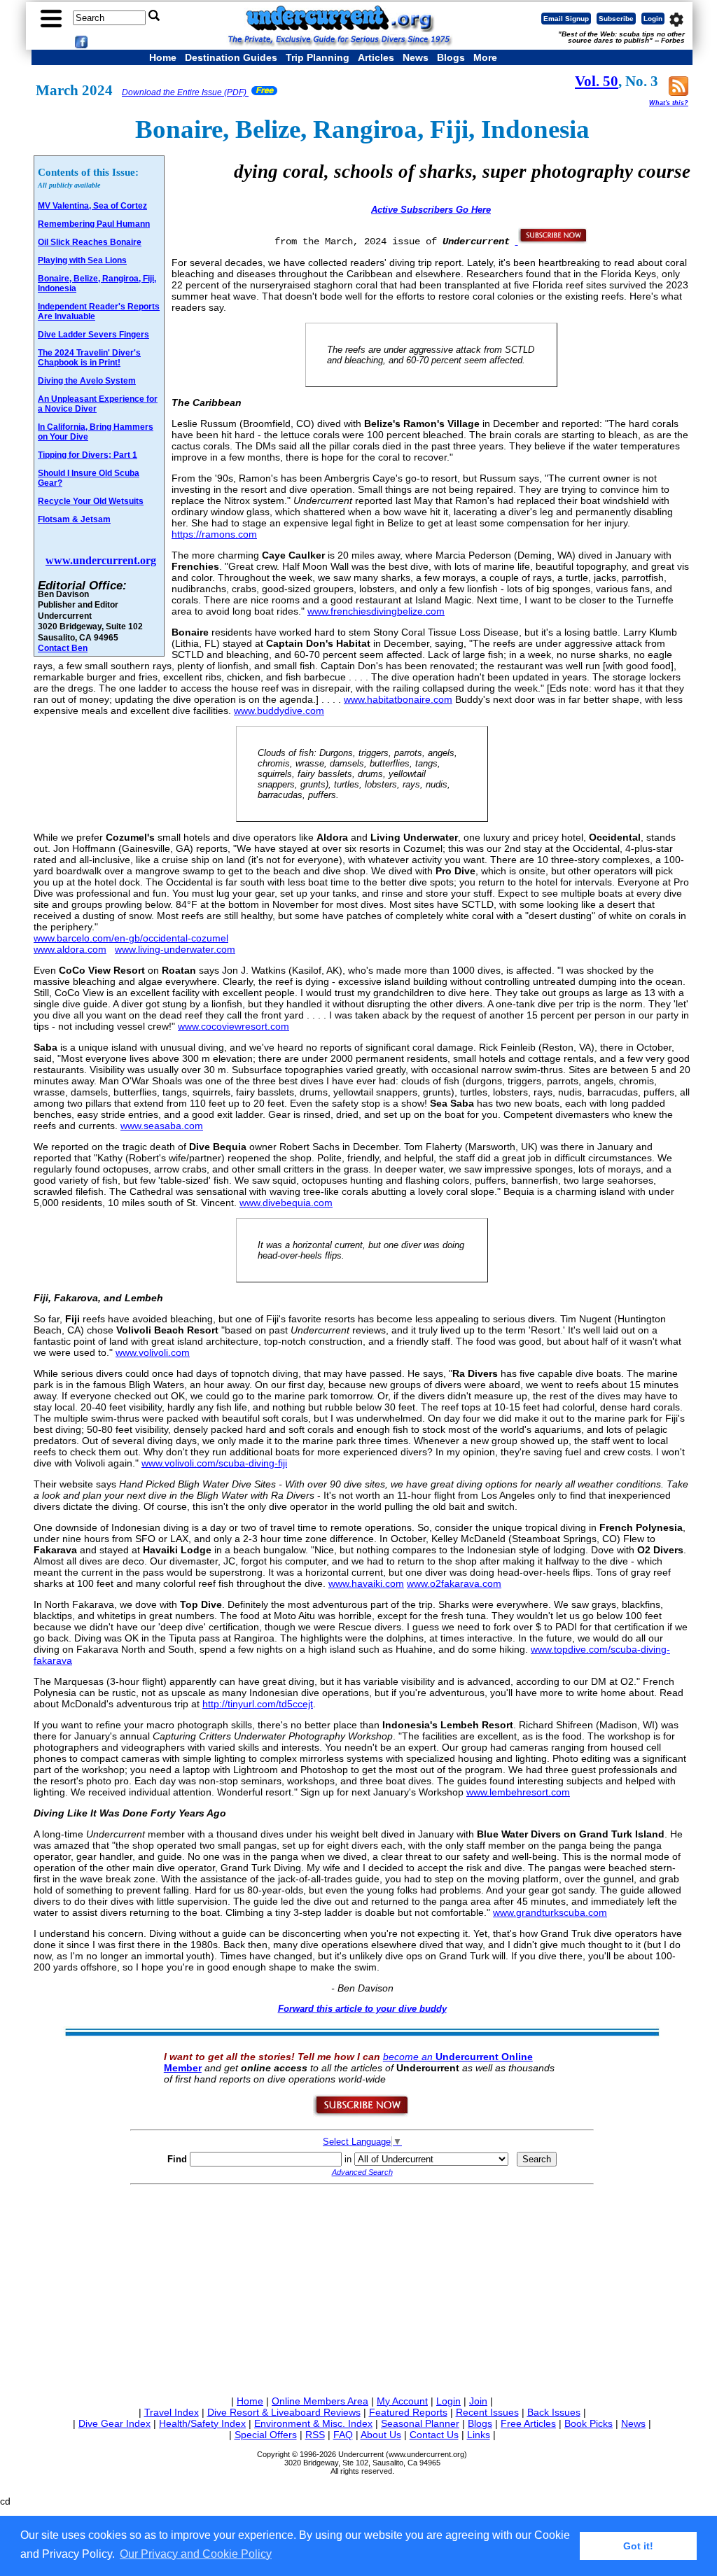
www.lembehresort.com (518, 1792)
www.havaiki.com (366, 1583)
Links (479, 2435)
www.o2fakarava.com (454, 1583)
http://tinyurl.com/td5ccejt (258, 1704)
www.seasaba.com (162, 1126)
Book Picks (589, 2423)
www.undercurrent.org (101, 560)
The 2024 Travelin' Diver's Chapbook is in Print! (89, 358)
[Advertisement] (362, 2288)
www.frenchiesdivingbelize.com (376, 611)
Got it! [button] (638, 2546)
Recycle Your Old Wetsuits (91, 501)
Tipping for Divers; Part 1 (88, 455)
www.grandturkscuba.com (550, 1912)
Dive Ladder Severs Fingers (93, 335)
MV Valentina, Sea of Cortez (92, 206)
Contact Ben (63, 648)
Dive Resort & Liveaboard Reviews (284, 2412)
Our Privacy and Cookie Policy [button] (196, 2554)
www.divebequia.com (286, 1203)
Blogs (451, 57)
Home (163, 57)
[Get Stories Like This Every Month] (552, 241)
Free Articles (528, 2423)
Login (653, 19)
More (485, 57)
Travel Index (172, 2412)
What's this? (669, 103)
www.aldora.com (70, 949)
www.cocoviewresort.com (234, 1026)
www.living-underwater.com (175, 949)
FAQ (343, 2435)
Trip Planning (318, 57)
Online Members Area (320, 2401)
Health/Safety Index (202, 2423)
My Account (402, 2401)
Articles (376, 57)
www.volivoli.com (153, 1352)
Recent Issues (487, 2412)
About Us (381, 2435)
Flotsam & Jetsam (74, 519)
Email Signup (566, 19)
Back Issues (554, 2412)
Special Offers (266, 2435)
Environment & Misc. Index (313, 2423)
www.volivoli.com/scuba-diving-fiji (214, 1463)
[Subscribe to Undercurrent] (362, 2114)
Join (478, 2401)
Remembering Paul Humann (94, 224)
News (416, 57)
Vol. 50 (597, 81)
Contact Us (434, 2435)
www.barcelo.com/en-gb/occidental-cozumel (131, 938)
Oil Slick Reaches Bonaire (90, 242)
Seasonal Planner (420, 2423)
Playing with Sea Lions (82, 260)
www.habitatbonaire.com (398, 699)
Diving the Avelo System (87, 381)
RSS (315, 2435)
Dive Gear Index (114, 2423)
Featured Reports (408, 2412)
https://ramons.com (214, 534)
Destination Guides (231, 57)
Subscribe (616, 19)
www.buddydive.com (279, 710)
